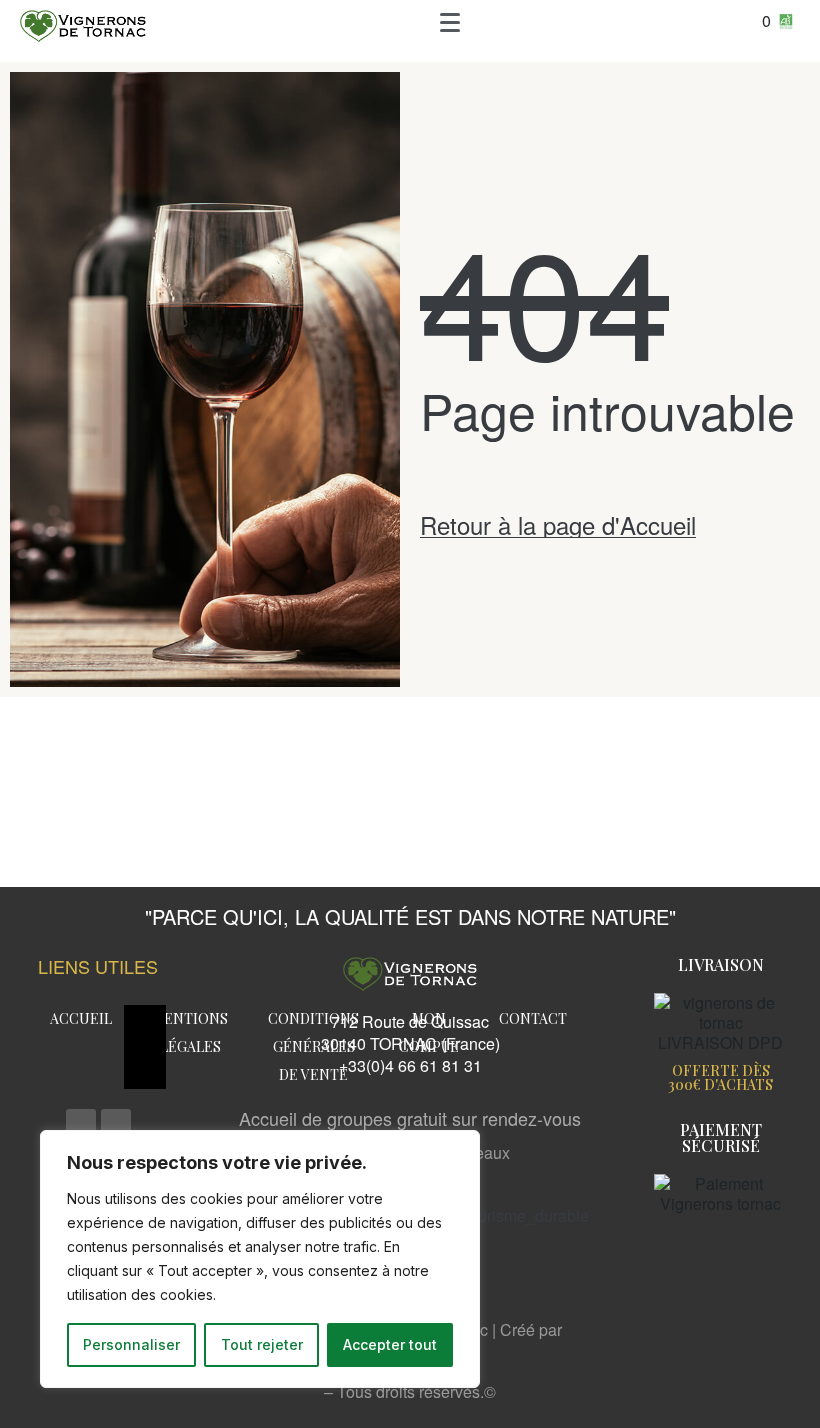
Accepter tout (390, 1344)
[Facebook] (81, 1124)
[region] (260, 1259)
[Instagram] (116, 1124)
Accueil (81, 1018)
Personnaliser (131, 1344)
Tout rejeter (262, 1344)
